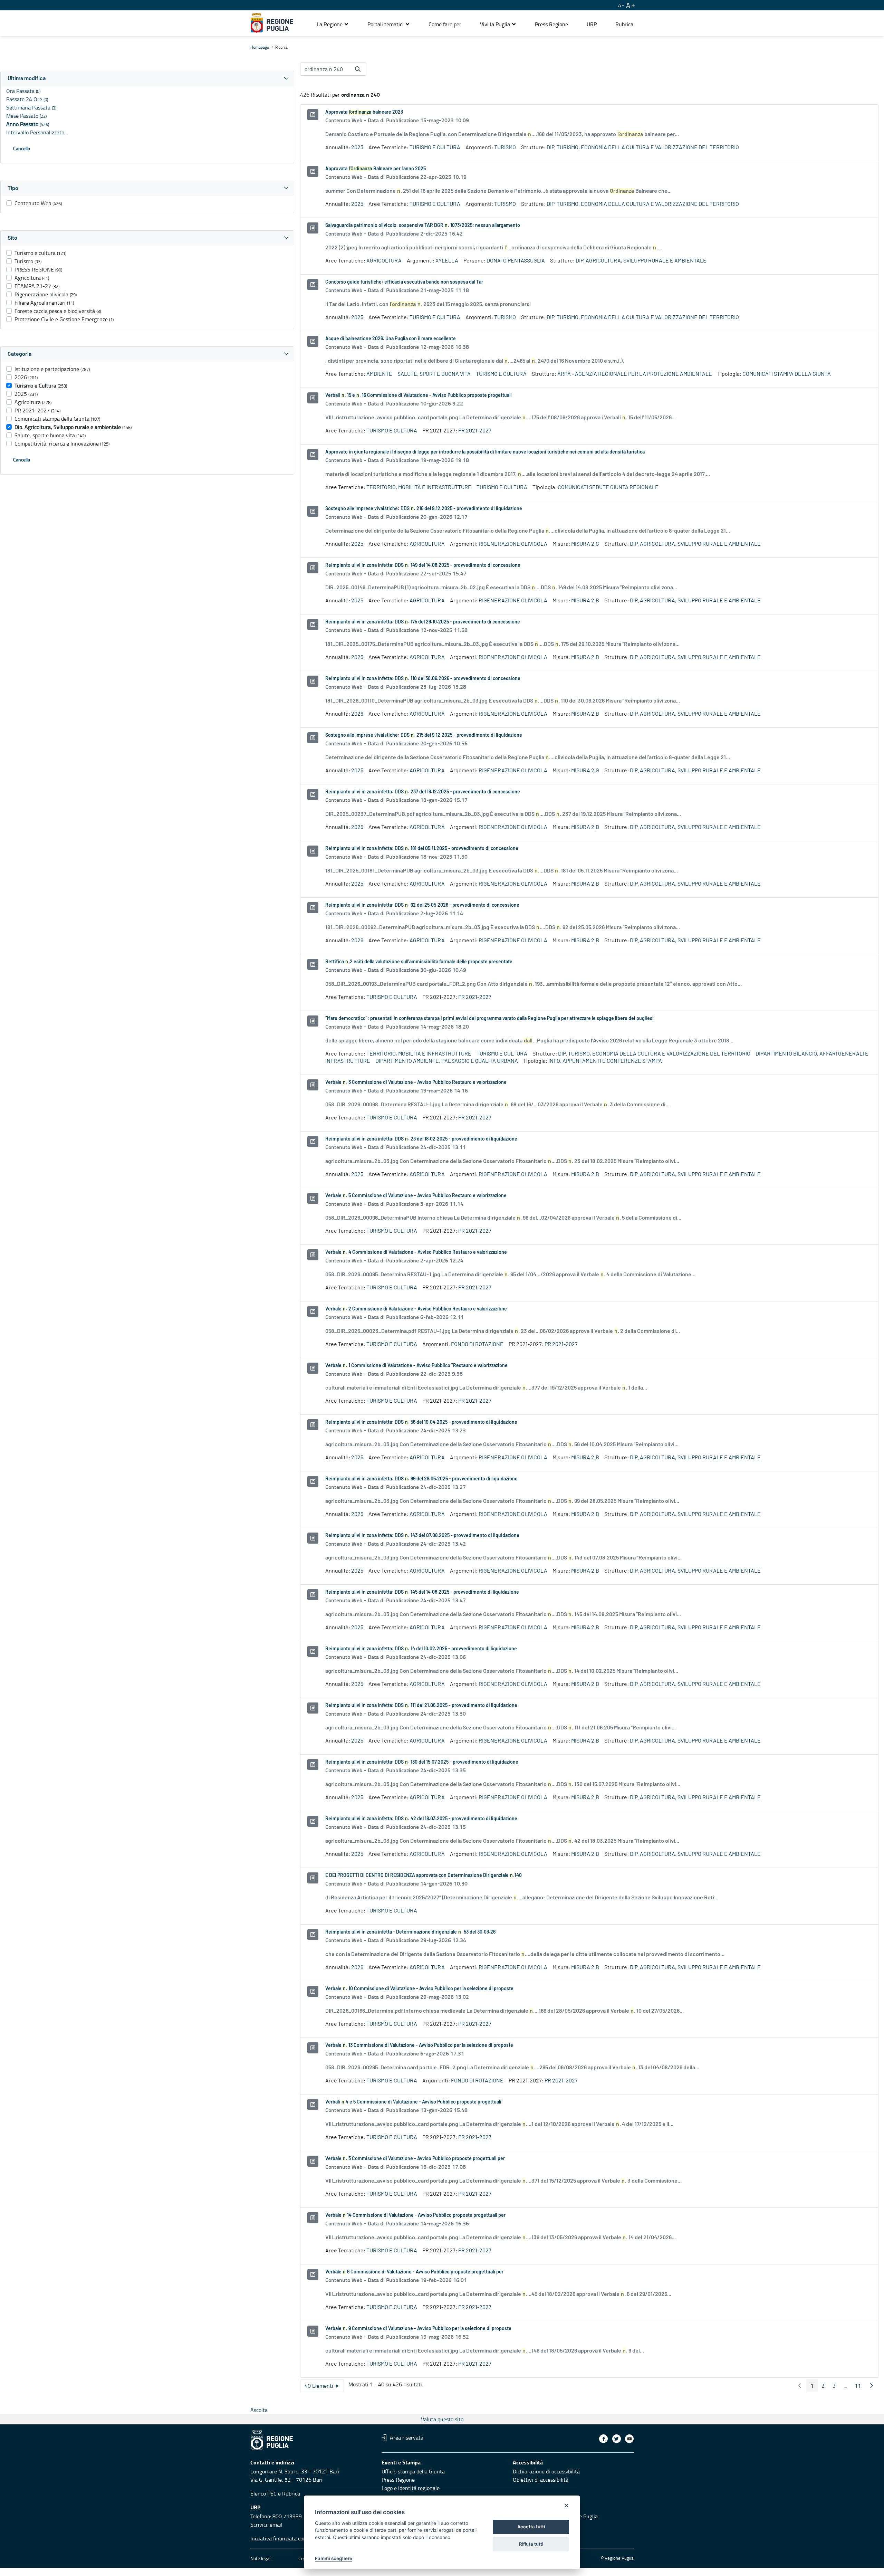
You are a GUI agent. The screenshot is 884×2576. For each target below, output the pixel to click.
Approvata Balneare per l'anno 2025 (376, 169)
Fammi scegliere (334, 2558)
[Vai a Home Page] (272, 23)
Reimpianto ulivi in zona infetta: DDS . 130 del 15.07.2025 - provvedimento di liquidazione (422, 1762)
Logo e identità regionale (411, 2488)
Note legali (261, 2558)
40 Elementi (324, 2387)
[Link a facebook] (603, 2439)
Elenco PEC (263, 2493)
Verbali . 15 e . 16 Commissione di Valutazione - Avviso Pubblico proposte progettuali (419, 395)
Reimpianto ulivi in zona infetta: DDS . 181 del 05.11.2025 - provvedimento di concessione (422, 849)
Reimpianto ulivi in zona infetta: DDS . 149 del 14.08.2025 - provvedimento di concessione (423, 565)
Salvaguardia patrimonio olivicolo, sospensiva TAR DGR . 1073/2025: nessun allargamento (423, 226)
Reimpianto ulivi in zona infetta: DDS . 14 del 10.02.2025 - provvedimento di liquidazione (421, 1649)
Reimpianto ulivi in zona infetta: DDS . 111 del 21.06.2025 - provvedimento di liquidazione (421, 1706)
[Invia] (358, 69)
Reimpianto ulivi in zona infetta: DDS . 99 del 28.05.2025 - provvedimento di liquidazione (421, 1479)
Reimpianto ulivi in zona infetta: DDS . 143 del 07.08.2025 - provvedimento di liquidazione (422, 1536)
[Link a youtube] (629, 2439)
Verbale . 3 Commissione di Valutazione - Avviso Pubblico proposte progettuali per (415, 2159)
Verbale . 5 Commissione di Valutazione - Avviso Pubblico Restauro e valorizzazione (416, 1196)
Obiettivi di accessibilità (541, 2480)
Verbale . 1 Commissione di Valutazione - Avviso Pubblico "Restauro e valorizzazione (416, 1366)
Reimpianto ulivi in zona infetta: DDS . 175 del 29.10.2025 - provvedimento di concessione (423, 622)
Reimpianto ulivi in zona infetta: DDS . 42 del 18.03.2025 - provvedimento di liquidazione (421, 1819)
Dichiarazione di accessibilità (546, 2471)
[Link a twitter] (617, 2439)
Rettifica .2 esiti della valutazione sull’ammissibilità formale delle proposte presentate (419, 962)
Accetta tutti (531, 2527)
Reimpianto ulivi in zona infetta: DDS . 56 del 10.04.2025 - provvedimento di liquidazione (421, 1422)
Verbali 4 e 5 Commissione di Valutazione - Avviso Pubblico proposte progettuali (413, 2102)
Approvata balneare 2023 (364, 112)
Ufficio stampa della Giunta (413, 2471)
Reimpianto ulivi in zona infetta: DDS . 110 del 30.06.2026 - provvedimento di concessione (423, 679)
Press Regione (398, 2480)
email (276, 2525)
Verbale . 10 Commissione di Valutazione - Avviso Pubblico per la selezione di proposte (419, 1989)
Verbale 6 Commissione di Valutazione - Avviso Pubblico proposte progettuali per (414, 2272)
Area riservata (407, 2437)
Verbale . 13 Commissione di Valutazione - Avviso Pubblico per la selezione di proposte (419, 2045)
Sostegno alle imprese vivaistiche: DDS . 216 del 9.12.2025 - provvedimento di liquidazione (424, 509)
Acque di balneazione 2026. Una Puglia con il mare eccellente (391, 339)
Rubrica (291, 2493)
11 (860, 2387)
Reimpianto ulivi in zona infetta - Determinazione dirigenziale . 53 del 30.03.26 (410, 1932)
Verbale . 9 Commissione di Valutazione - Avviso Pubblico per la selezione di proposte (418, 2329)
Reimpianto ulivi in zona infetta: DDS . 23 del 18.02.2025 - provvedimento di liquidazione (421, 1139)
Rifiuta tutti (531, 2544)
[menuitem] (445, 24)
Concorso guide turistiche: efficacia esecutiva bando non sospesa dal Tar (404, 282)
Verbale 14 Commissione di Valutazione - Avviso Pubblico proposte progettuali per (415, 2215)
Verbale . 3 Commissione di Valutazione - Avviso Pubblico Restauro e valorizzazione (416, 1082)
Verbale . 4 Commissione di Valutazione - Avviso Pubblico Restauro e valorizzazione (416, 1252)
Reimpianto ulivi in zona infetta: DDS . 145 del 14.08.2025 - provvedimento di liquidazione (422, 1592)
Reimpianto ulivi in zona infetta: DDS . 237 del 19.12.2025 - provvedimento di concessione (423, 792)
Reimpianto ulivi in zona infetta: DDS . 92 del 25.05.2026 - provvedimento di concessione (422, 905)
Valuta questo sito (442, 2419)
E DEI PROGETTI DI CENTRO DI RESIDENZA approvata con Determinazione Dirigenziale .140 (424, 1876)
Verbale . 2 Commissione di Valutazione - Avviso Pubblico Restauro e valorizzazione (416, 1309)
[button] (333, 24)
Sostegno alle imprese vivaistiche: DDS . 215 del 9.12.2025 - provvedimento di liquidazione (424, 735)
